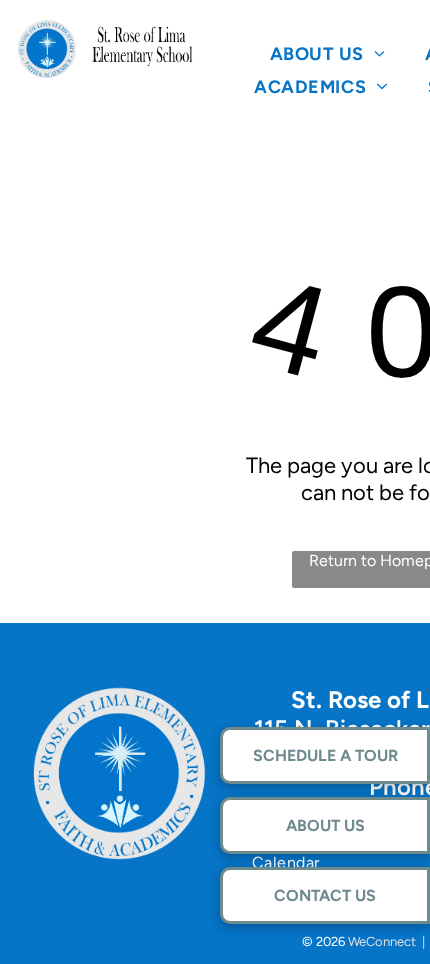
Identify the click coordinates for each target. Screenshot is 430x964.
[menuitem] (328, 53)
